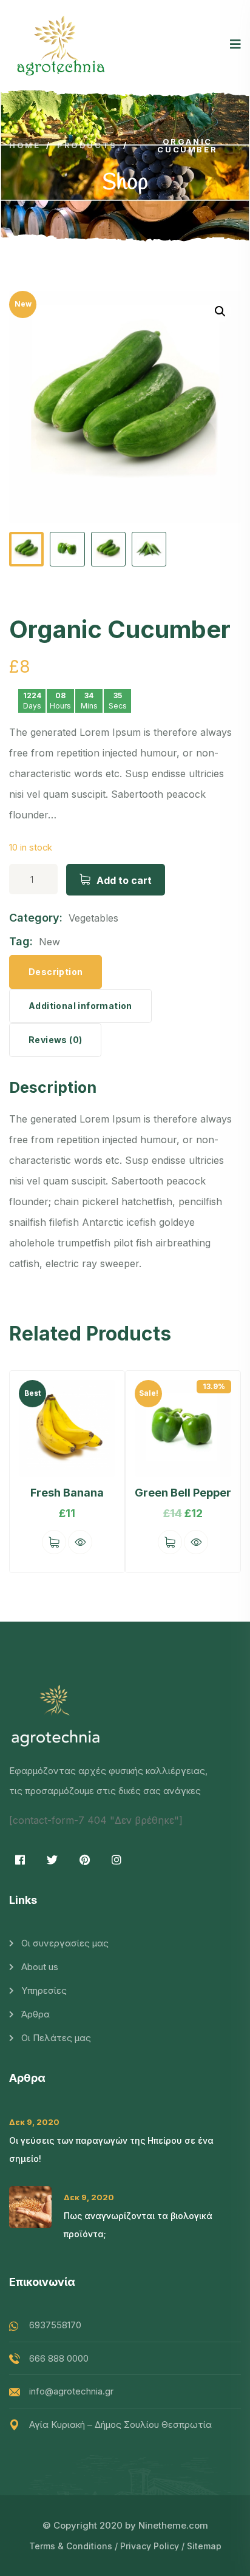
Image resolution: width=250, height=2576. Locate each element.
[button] (220, 1473)
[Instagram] (117, 1860)
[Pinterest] (84, 1860)
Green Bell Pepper (183, 1493)
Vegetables (93, 918)
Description (56, 972)
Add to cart (124, 880)
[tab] (56, 972)
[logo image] (61, 45)
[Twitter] (52, 1860)
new (49, 942)
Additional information (80, 1006)
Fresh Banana (67, 1493)
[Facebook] (20, 1860)
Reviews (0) (55, 1040)
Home (25, 145)
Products (87, 145)
